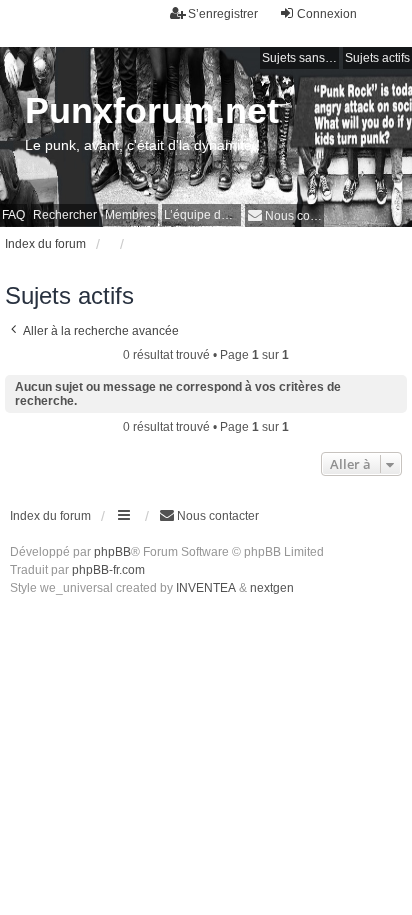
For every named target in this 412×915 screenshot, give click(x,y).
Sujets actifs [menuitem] (377, 58)
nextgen (272, 588)
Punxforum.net (152, 110)
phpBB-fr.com (108, 570)
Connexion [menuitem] (327, 14)
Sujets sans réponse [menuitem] (300, 58)
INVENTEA (206, 588)
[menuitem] (284, 215)
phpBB (112, 552)
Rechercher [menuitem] (65, 215)
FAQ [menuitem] (13, 215)
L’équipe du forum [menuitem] (202, 215)
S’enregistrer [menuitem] (223, 14)
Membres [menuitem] (130, 215)
